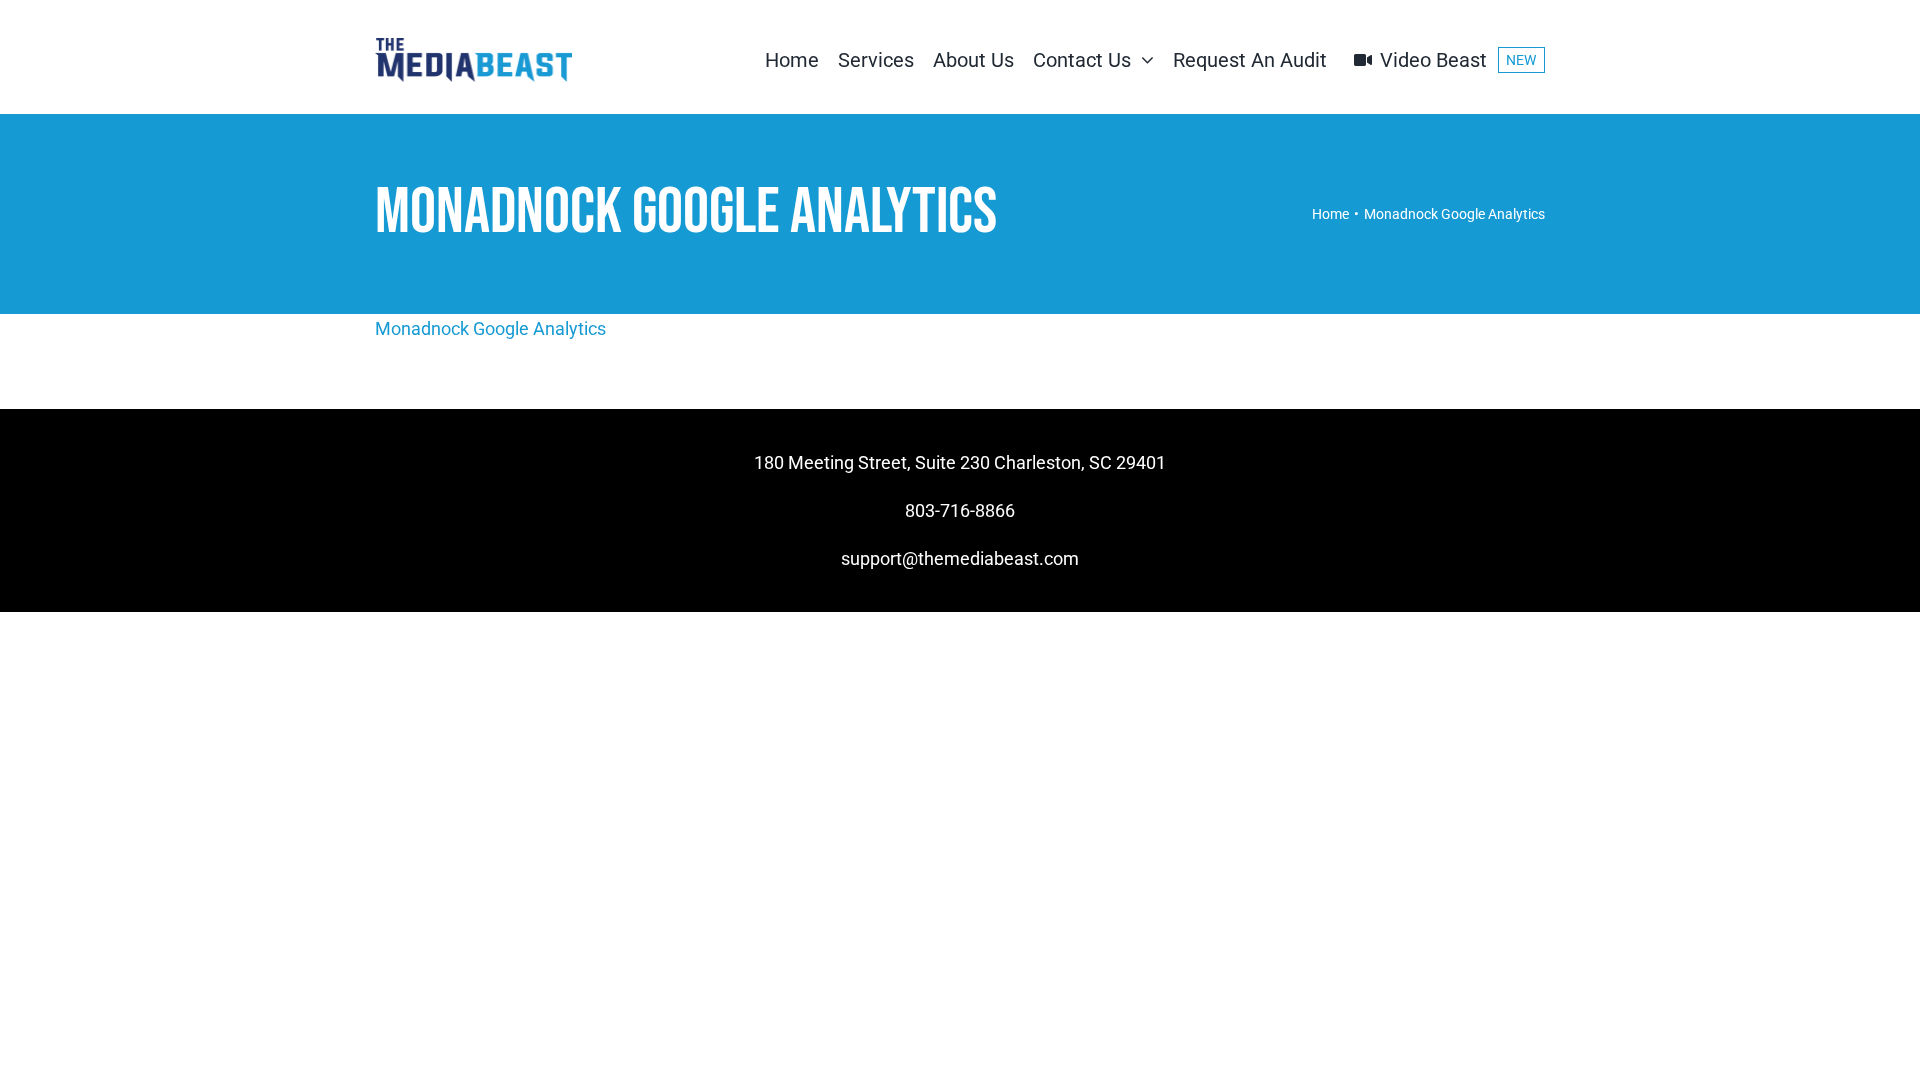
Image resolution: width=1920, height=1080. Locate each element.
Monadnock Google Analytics (490, 328)
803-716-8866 (960, 510)
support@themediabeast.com (960, 558)
